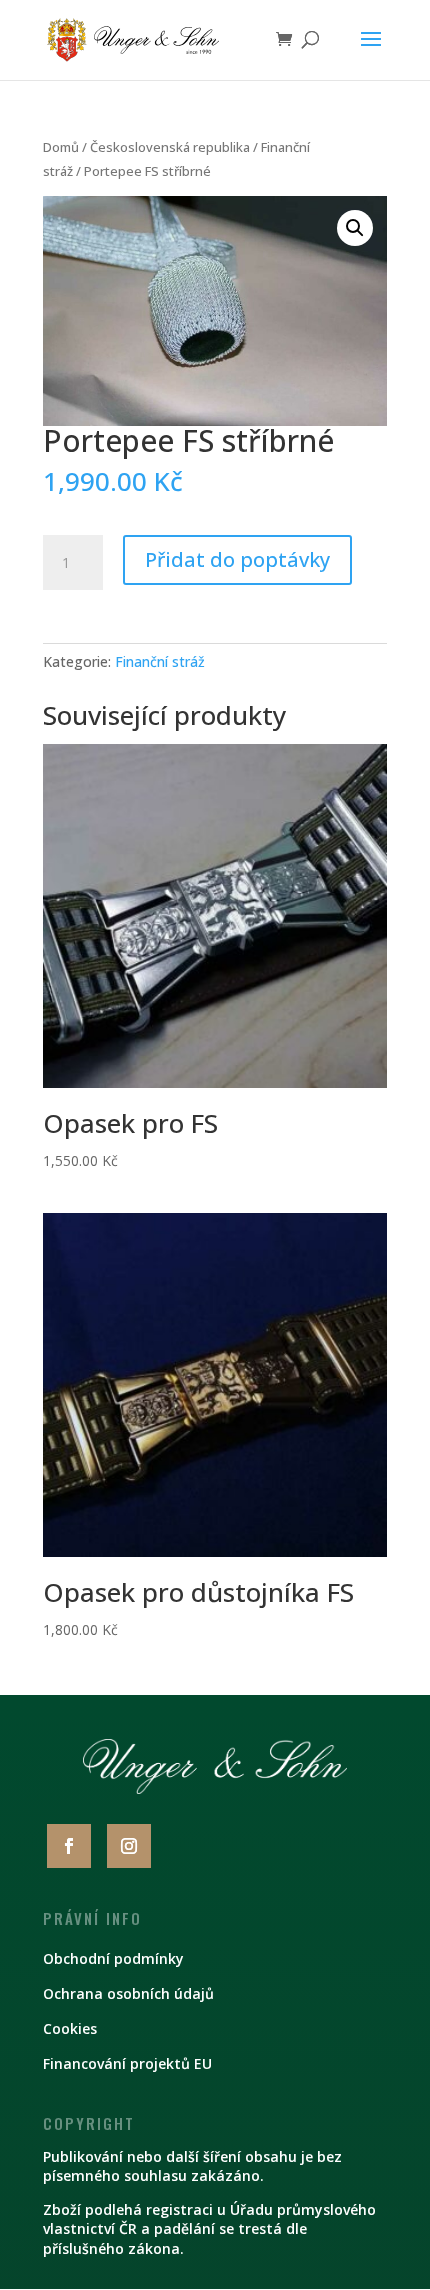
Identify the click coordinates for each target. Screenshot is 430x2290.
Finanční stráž (160, 661)
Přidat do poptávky (237, 559)
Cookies (70, 2028)
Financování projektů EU (127, 2063)
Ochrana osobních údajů (128, 1993)
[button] (355, 228)
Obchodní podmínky (113, 1958)
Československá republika (170, 147)
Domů (61, 147)
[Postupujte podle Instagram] (129, 1846)
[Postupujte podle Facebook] (69, 1846)
